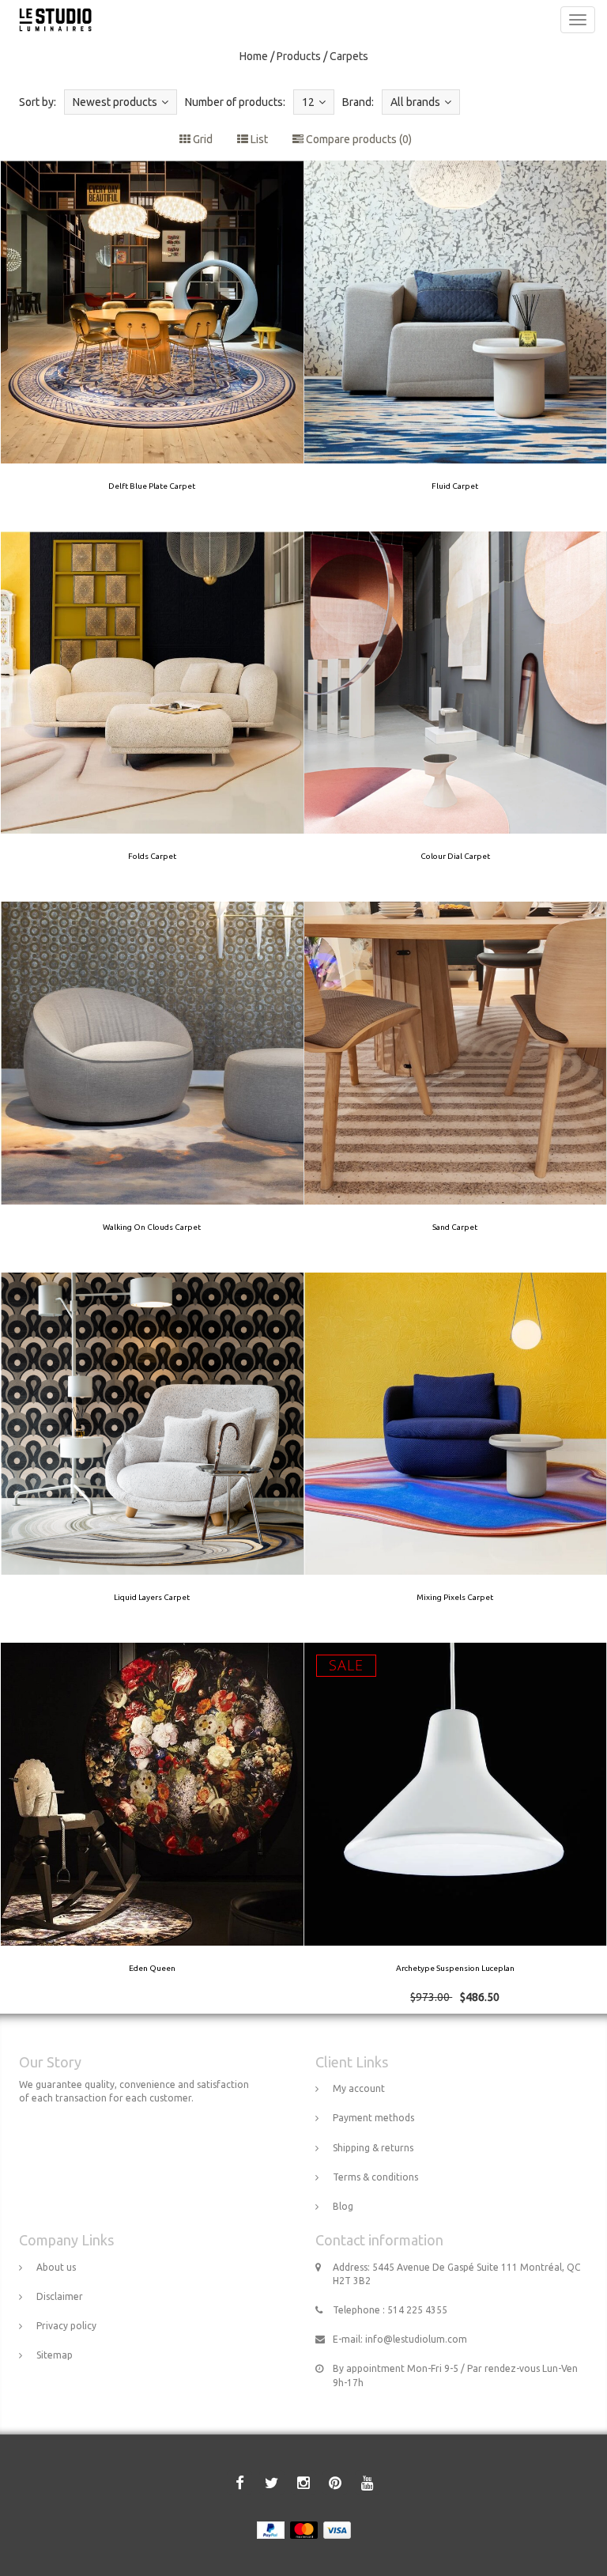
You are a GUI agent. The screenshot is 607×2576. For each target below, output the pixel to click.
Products (299, 56)
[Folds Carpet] (153, 717)
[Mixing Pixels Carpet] (455, 1458)
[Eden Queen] (153, 1828)
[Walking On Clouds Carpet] (153, 1087)
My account (359, 2088)
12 (308, 102)
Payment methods (373, 2118)
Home (254, 56)
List (258, 139)
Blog (343, 2206)
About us (56, 2267)
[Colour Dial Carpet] (455, 717)
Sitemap (55, 2355)
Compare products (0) (358, 139)
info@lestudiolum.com (416, 2339)
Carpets (349, 56)
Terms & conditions (375, 2177)
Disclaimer (60, 2296)
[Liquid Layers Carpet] (153, 1458)
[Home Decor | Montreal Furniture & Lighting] (51, 20)
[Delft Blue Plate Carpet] (153, 346)
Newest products (115, 102)
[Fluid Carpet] (455, 346)
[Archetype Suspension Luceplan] (455, 1828)
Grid (202, 139)
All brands (415, 102)
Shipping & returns (373, 2148)
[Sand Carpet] (455, 1087)
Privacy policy (66, 2326)
